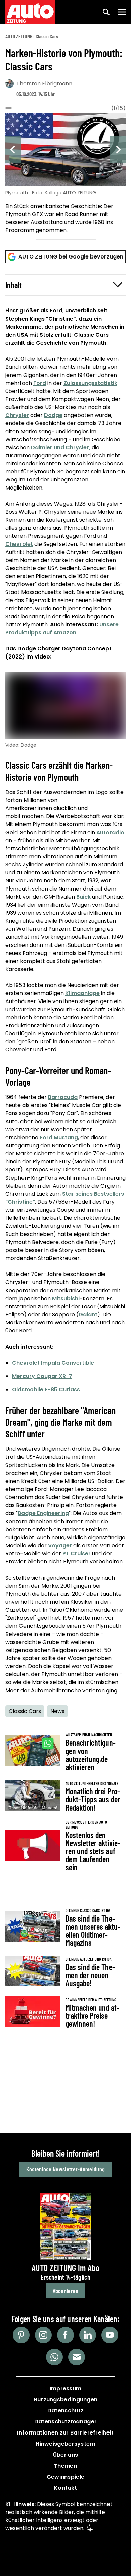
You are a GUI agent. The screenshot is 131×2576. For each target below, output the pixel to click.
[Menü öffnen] (122, 12)
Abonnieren (66, 2291)
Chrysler (17, 415)
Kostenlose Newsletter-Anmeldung (65, 2169)
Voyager (60, 1545)
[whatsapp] (54, 2357)
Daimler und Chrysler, (61, 447)
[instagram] (43, 2335)
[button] (65, 285)
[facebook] (65, 2335)
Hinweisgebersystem (65, 2444)
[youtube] (110, 2335)
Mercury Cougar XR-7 (42, 1376)
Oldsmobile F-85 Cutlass (46, 1390)
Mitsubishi (66, 1298)
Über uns (65, 2455)
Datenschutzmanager (65, 2422)
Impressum (66, 2388)
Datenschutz (65, 2411)
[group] (65, 175)
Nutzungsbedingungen (66, 2399)
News (57, 1711)
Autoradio (110, 832)
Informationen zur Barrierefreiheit (65, 2433)
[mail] (77, 2357)
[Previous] (13, 150)
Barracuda (63, 1097)
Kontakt (65, 2488)
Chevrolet (19, 544)
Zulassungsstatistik (90, 383)
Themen (65, 2466)
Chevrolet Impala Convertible (53, 1363)
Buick (83, 897)
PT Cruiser (77, 1554)
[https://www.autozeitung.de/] (30, 12)
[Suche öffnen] (106, 12)
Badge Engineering (43, 1513)
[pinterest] (21, 2335)
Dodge (53, 415)
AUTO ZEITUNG (19, 36)
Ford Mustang (59, 1137)
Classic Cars (47, 36)
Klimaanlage (82, 993)
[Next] (118, 150)
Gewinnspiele (66, 2477)
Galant (88, 1314)
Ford (40, 383)
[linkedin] (88, 2335)
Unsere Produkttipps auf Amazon (62, 628)
